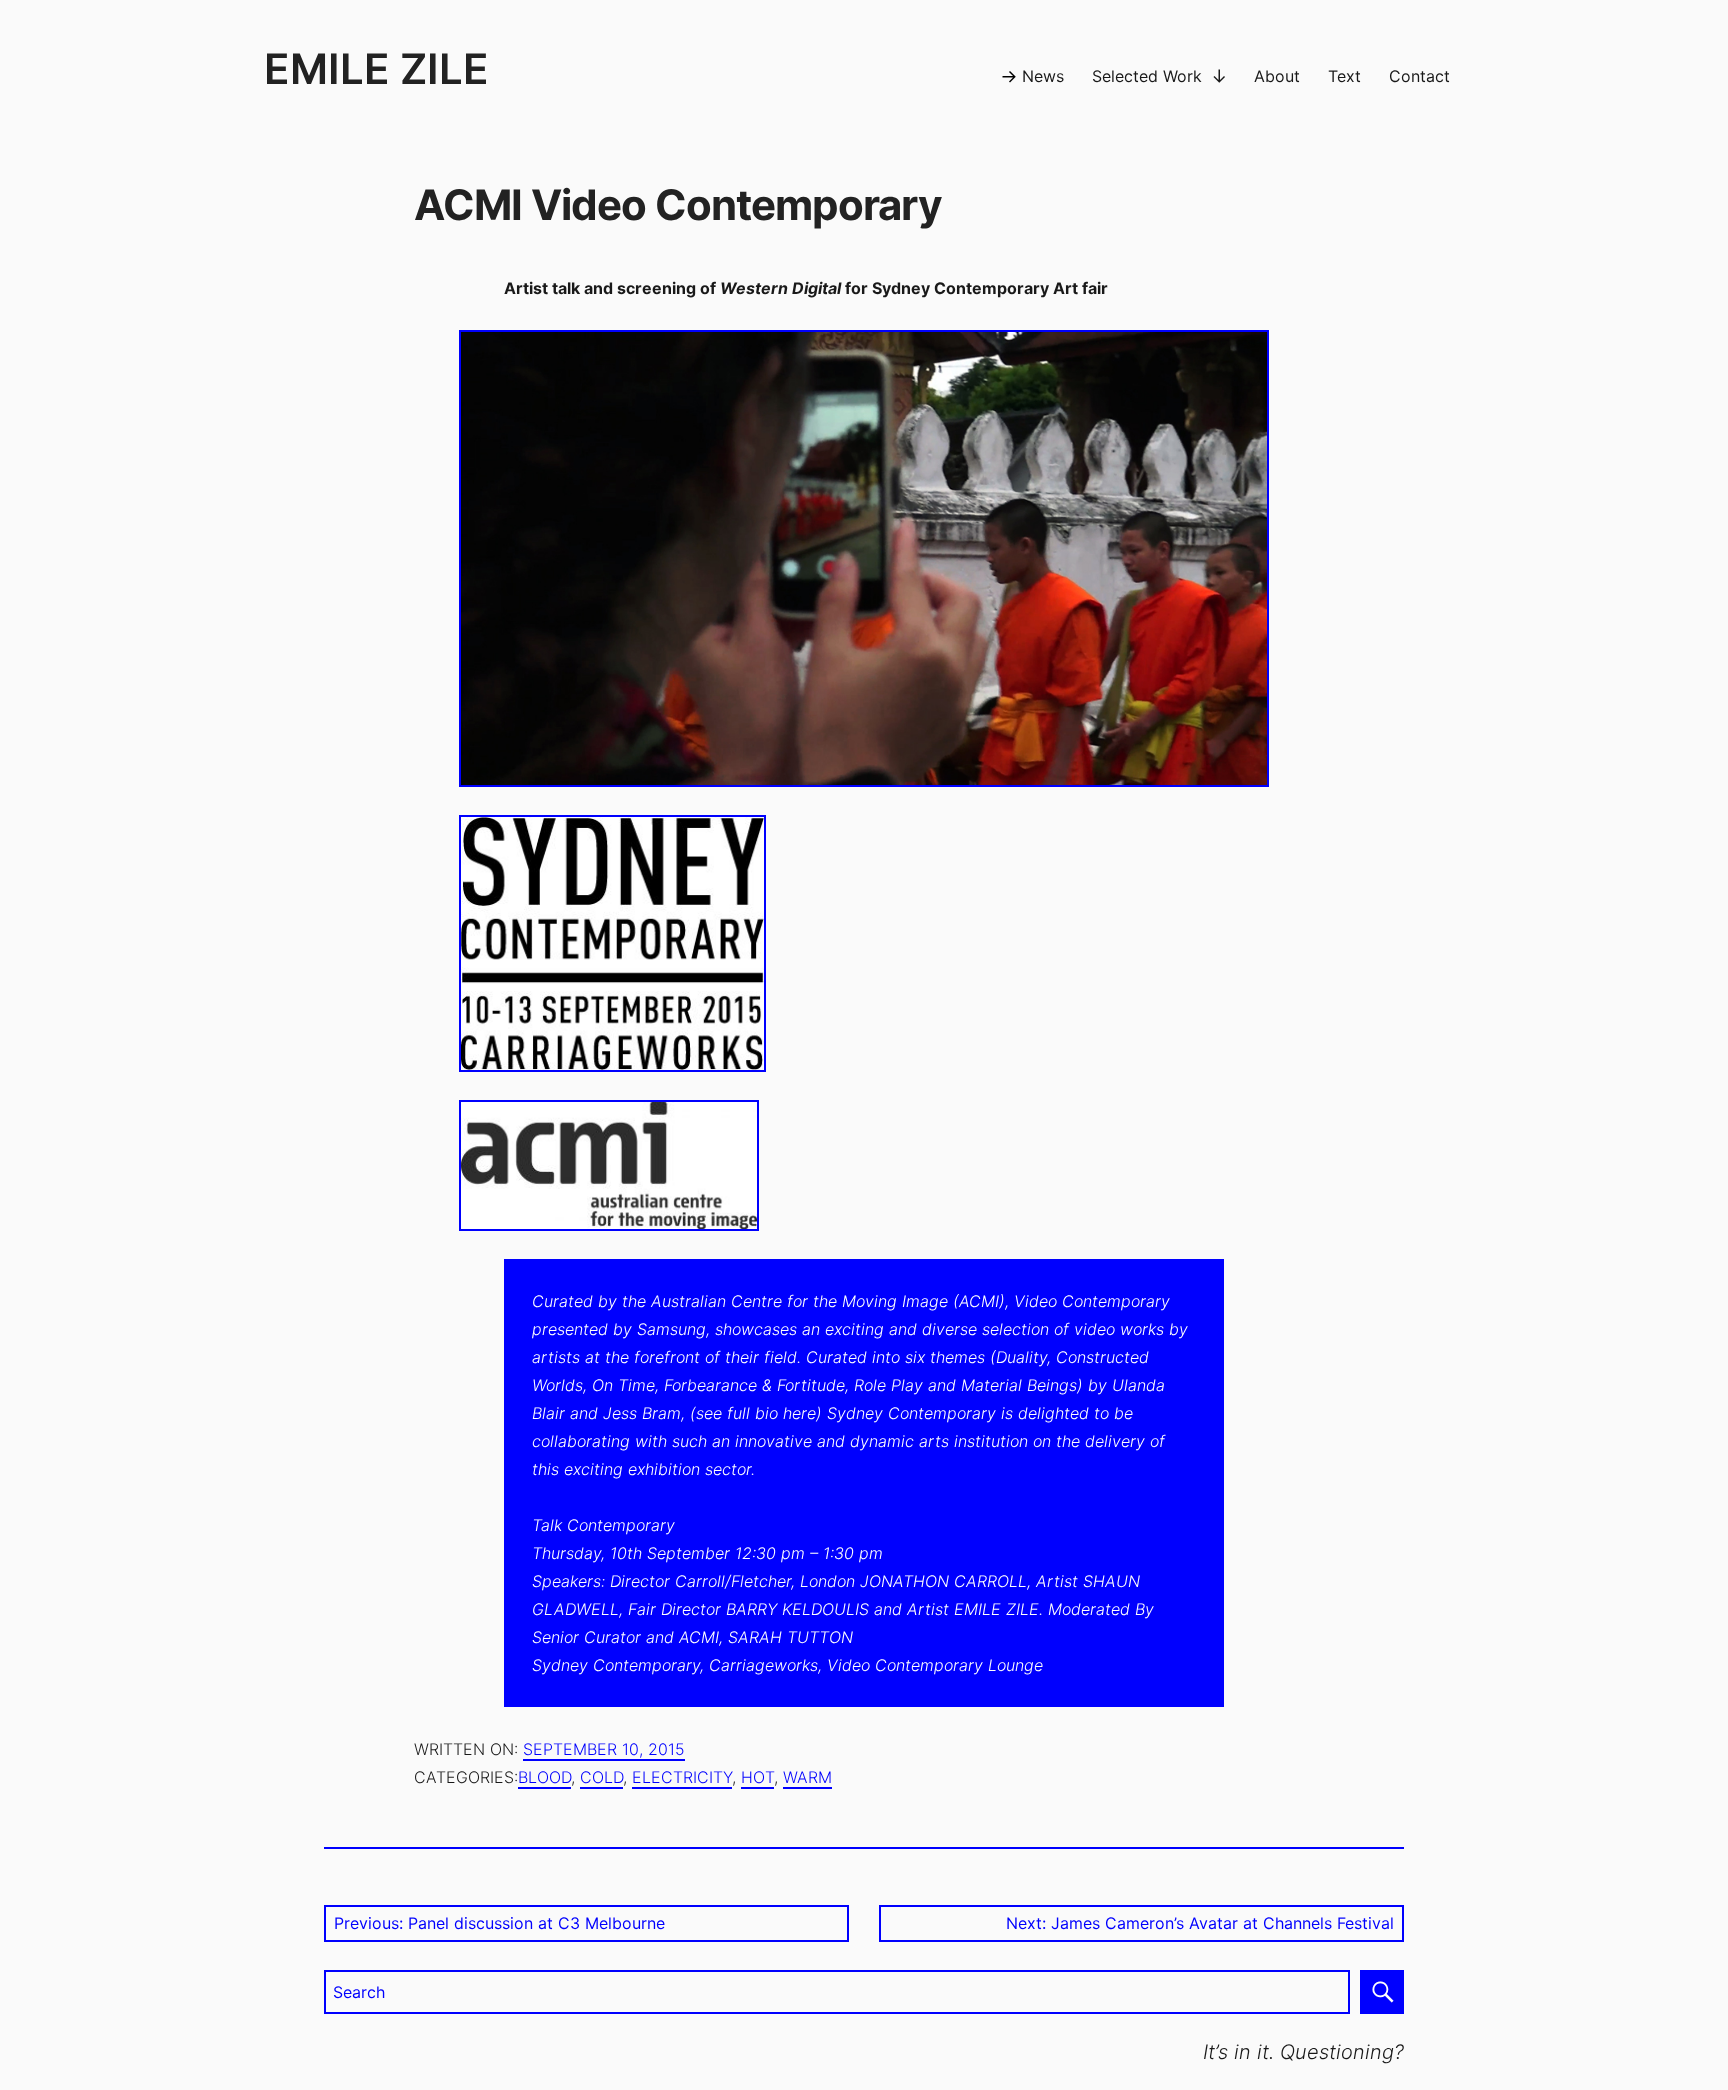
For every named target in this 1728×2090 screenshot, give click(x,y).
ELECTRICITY (682, 1777)
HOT (757, 1777)
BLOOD (544, 1777)
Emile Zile (376, 68)
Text (1344, 76)
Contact (1419, 76)
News (1043, 76)
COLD (601, 1777)
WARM (807, 1777)
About (1277, 76)
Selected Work (1147, 76)
